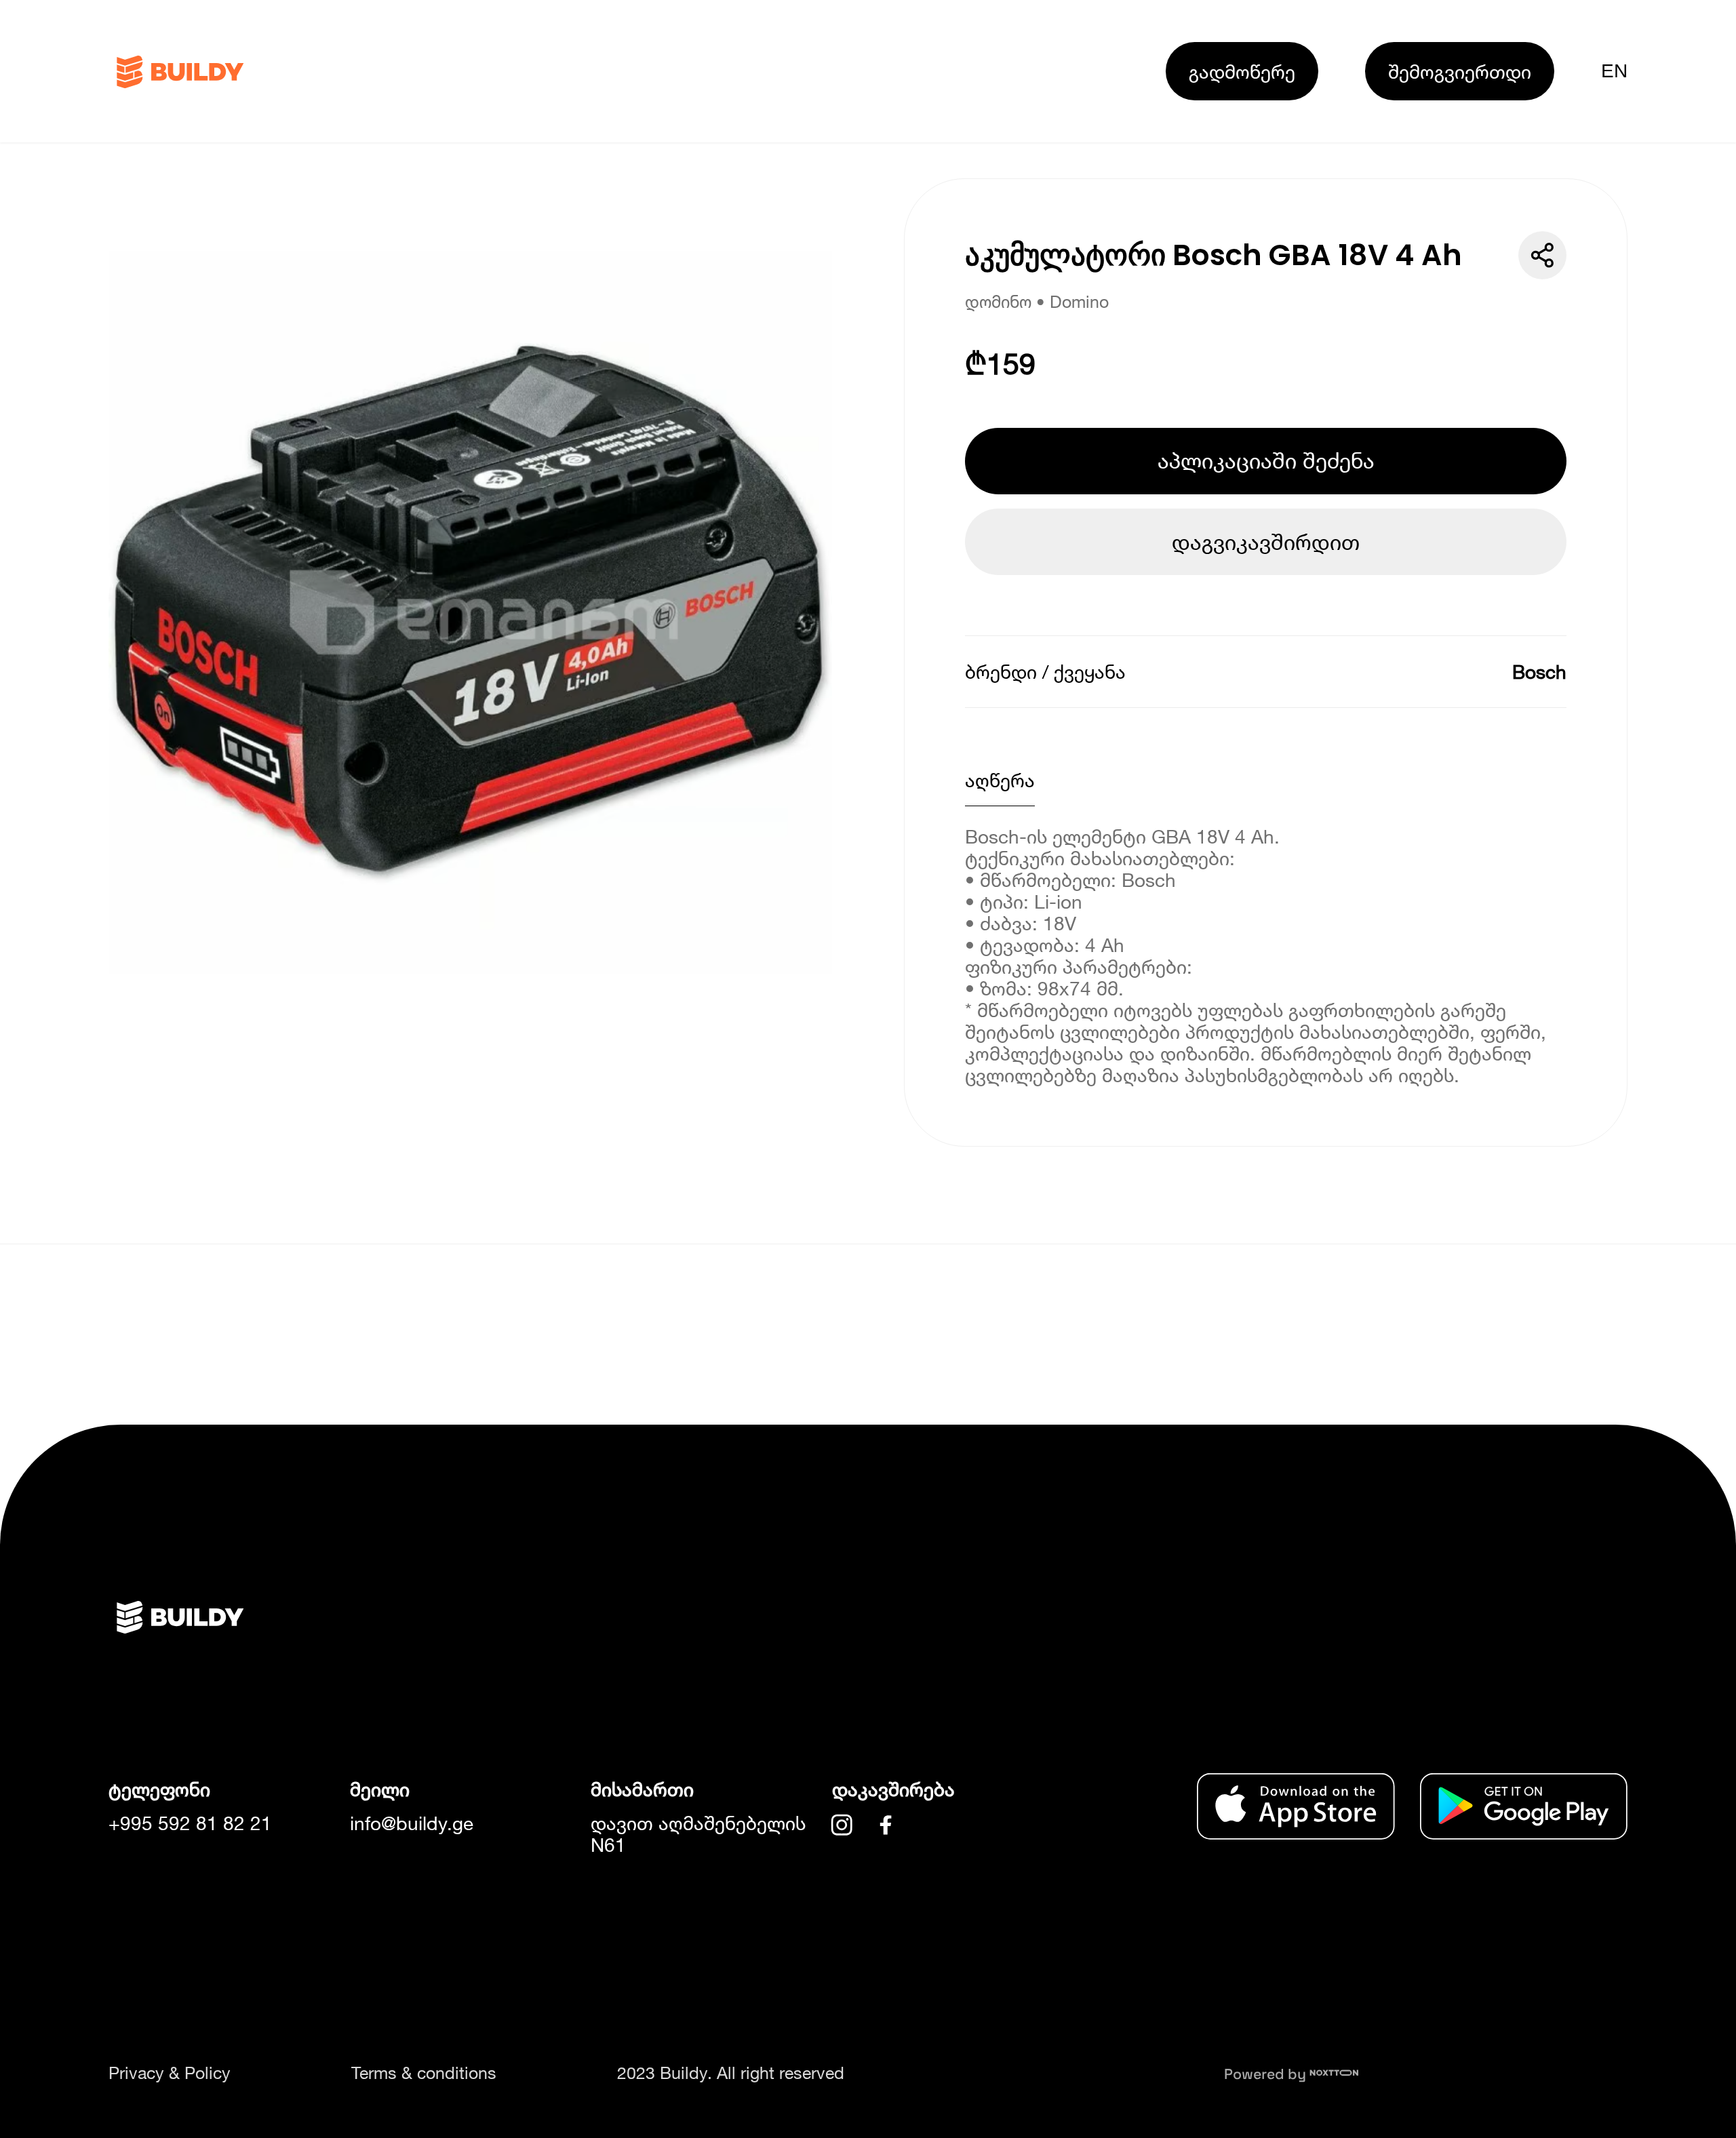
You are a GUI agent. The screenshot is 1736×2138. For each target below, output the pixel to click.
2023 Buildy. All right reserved (731, 2073)
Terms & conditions (424, 2073)
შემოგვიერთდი (1460, 71)
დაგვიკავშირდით (1266, 542)
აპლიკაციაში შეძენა (1266, 460)
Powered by (1267, 2074)
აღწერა (1000, 780)
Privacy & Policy (170, 2073)
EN (1614, 71)
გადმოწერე (1242, 71)
